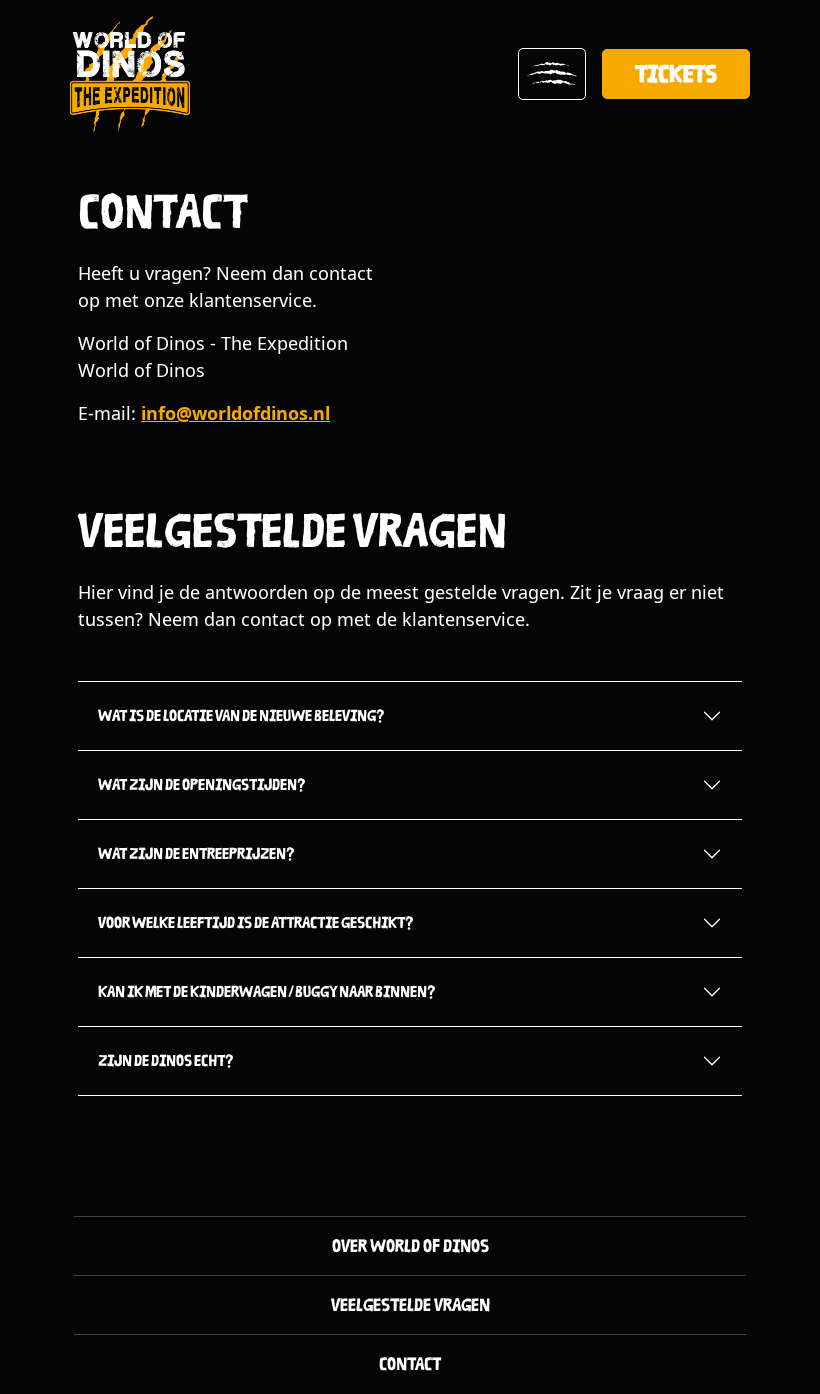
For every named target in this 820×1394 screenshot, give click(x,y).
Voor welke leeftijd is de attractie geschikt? (256, 922)
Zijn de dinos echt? (166, 1060)
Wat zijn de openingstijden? (202, 784)
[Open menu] (552, 74)
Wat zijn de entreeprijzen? (196, 853)
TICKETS (676, 73)
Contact (410, 1364)
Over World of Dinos (410, 1246)
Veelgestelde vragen (410, 1305)
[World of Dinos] (130, 74)
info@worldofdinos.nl (235, 413)
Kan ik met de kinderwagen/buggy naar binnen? (267, 991)
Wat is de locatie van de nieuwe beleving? (241, 715)
